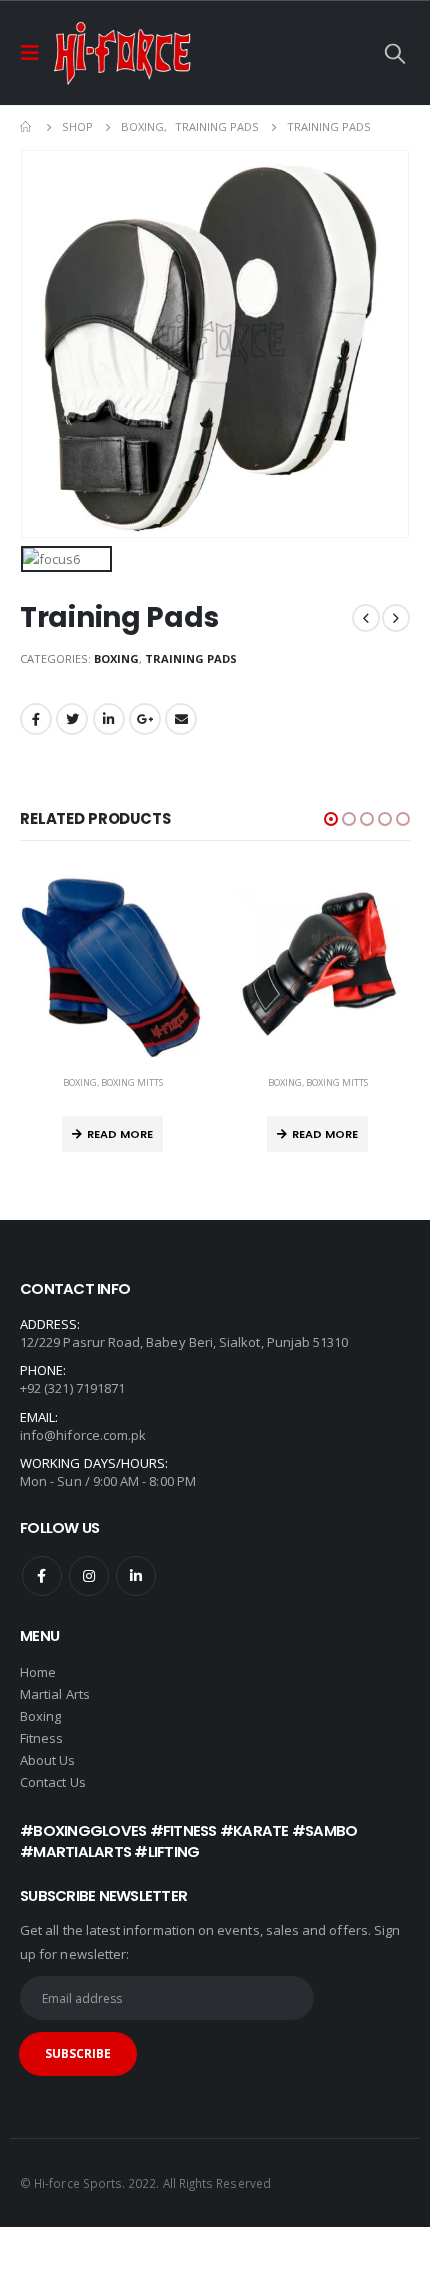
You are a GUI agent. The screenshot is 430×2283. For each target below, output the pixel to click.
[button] (331, 819)
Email (181, 719)
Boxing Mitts (132, 1082)
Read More (120, 1134)
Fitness (43, 1738)
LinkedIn (109, 719)
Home (38, 1672)
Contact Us (53, 1782)
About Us (48, 1760)
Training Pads (191, 658)
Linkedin (136, 1576)
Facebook (36, 719)
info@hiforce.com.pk (83, 1435)
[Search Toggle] (395, 53)
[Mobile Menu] (36, 53)
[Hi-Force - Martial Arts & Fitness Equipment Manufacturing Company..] (122, 53)
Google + (145, 719)
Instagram (89, 1576)
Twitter (72, 719)
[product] (112, 967)
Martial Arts (55, 1694)
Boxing (116, 658)
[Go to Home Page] (27, 127)
